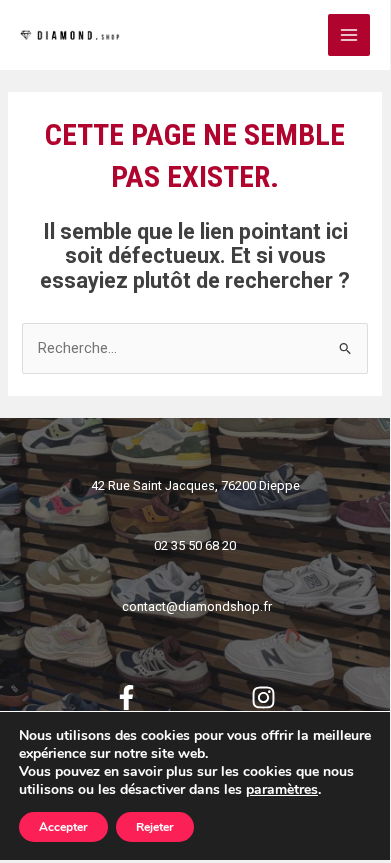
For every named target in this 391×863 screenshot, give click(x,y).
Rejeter (155, 827)
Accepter (63, 827)
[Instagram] (263, 697)
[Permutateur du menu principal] (349, 35)
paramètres (282, 790)
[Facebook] (126, 697)
